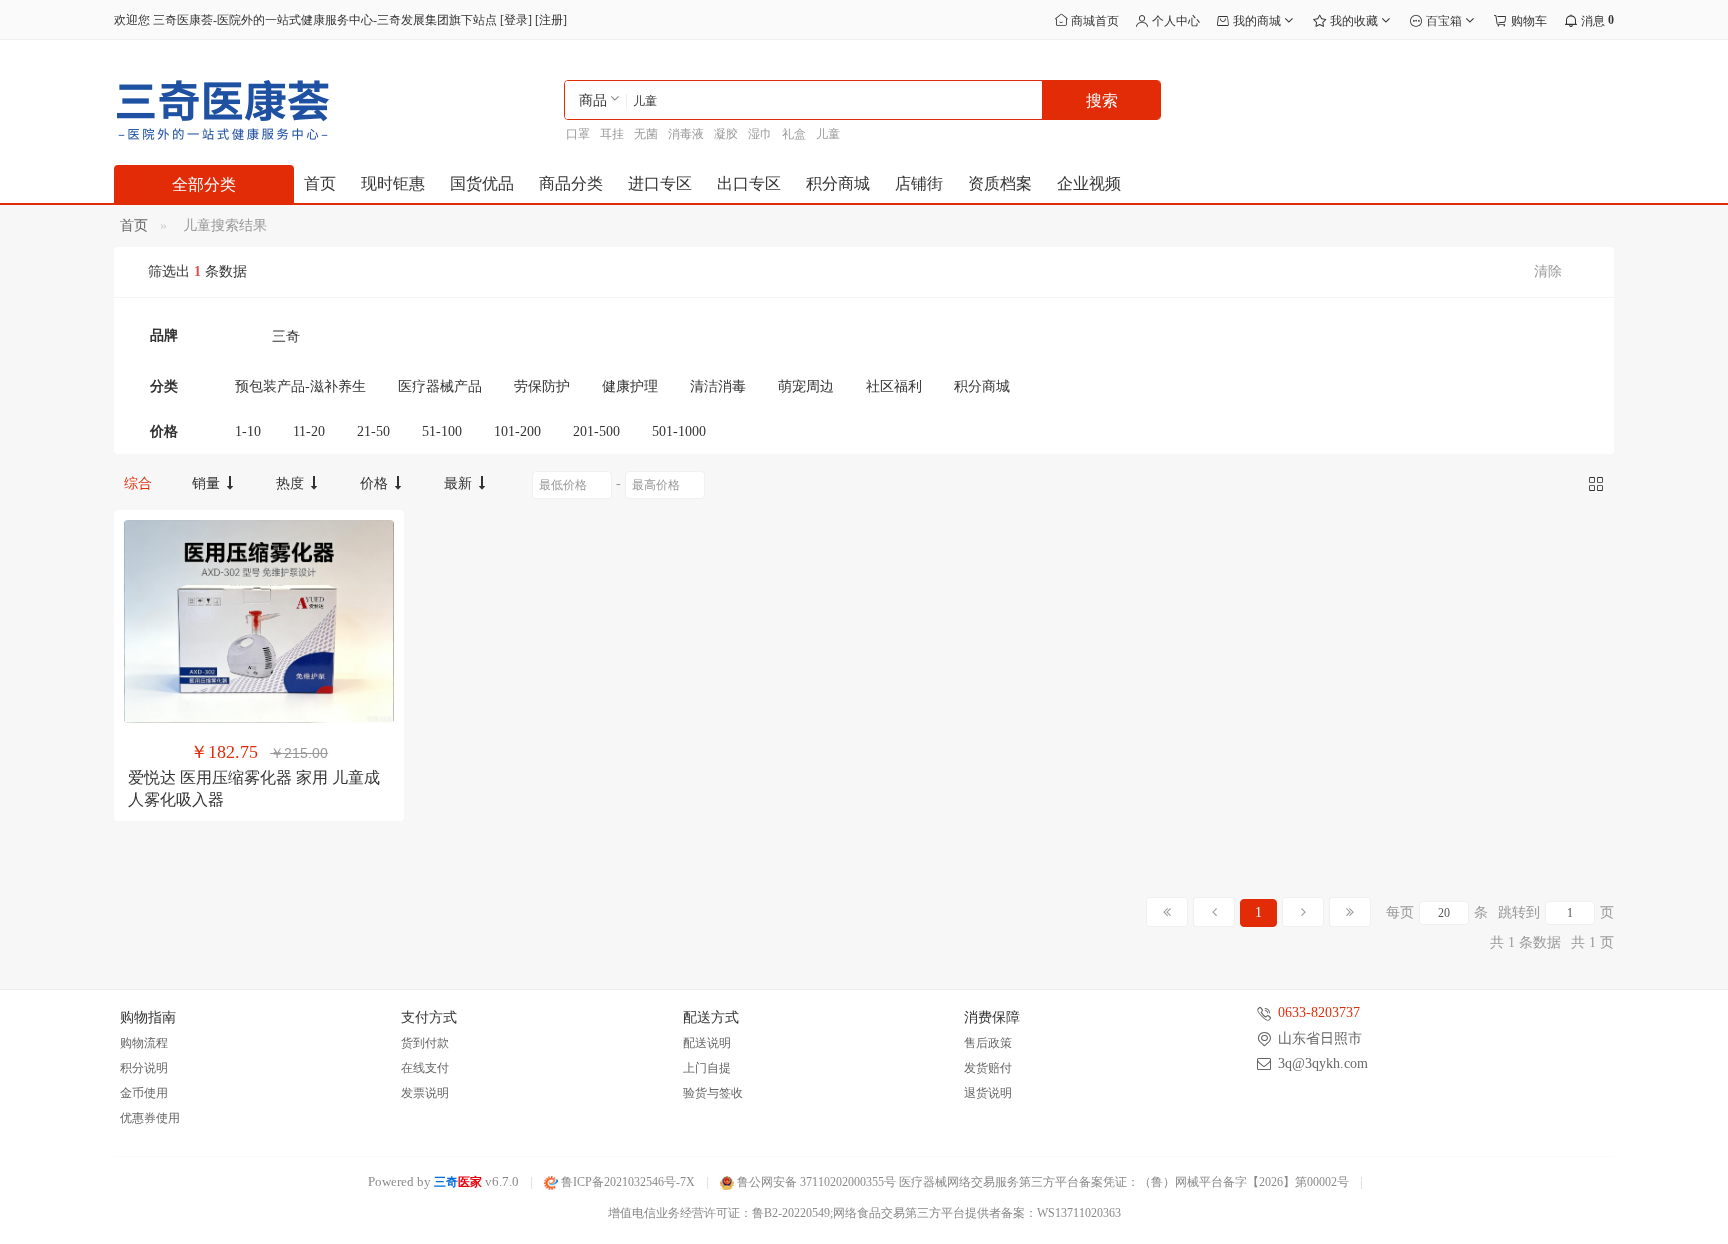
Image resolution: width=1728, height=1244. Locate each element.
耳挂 (612, 134)
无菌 (646, 134)
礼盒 (794, 134)
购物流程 (144, 1043)
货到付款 (425, 1043)
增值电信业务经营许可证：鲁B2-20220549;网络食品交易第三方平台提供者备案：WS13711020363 (864, 1213)
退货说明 (988, 1093)
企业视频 (1089, 183)
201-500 (596, 431)
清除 (1548, 271)
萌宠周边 (806, 386)
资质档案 (1000, 183)
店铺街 (919, 183)
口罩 (578, 134)
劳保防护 (542, 386)
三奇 (286, 336)
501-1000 (679, 431)
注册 (551, 20)
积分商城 (838, 183)
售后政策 (988, 1043)
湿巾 (760, 134)
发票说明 (425, 1093)
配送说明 (707, 1043)
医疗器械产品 (440, 386)
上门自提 (707, 1068)
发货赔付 (988, 1068)
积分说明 (144, 1068)
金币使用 (144, 1093)
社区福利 (894, 386)
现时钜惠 (393, 183)
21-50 (373, 431)
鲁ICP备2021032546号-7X (626, 1182)
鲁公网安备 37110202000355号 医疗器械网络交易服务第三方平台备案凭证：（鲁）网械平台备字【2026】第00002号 (1041, 1182)
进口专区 (660, 183)
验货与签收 (713, 1093)
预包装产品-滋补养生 (300, 386)
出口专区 (749, 183)
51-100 (442, 431)
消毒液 (686, 134)
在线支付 (425, 1068)
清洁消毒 (718, 386)
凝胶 (726, 134)
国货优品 (482, 183)
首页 (320, 183)
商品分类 (571, 183)
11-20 (309, 431)
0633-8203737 (1319, 1012)
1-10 (248, 431)
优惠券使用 (150, 1118)
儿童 (828, 134)
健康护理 (630, 386)
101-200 (517, 431)
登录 (516, 20)
